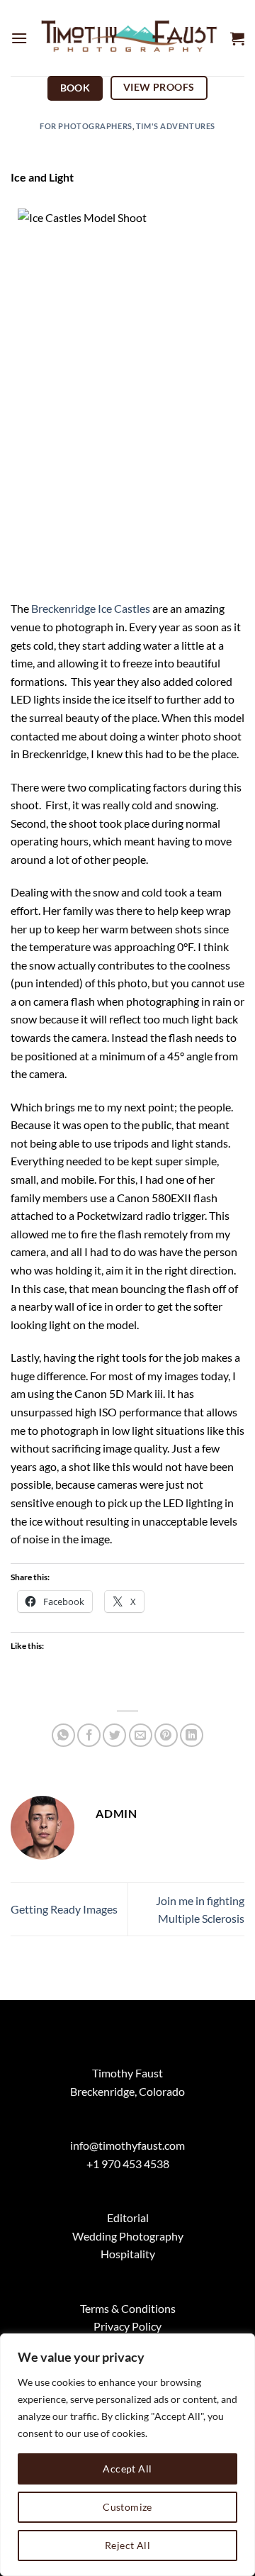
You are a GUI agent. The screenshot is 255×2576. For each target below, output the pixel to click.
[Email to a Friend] (141, 1735)
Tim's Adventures (176, 126)
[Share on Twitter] (114, 1735)
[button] (19, 38)
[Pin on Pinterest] (166, 1735)
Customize (127, 2507)
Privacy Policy (127, 2326)
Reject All (127, 2545)
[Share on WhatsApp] (63, 1735)
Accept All (127, 2469)
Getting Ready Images (64, 1909)
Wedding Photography (128, 2236)
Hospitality (128, 2254)
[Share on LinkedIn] (192, 1735)
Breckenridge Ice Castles (91, 608)
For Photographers (86, 126)
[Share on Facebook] (89, 1735)
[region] (127, 2455)
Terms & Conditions (128, 2308)
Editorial (128, 2217)
